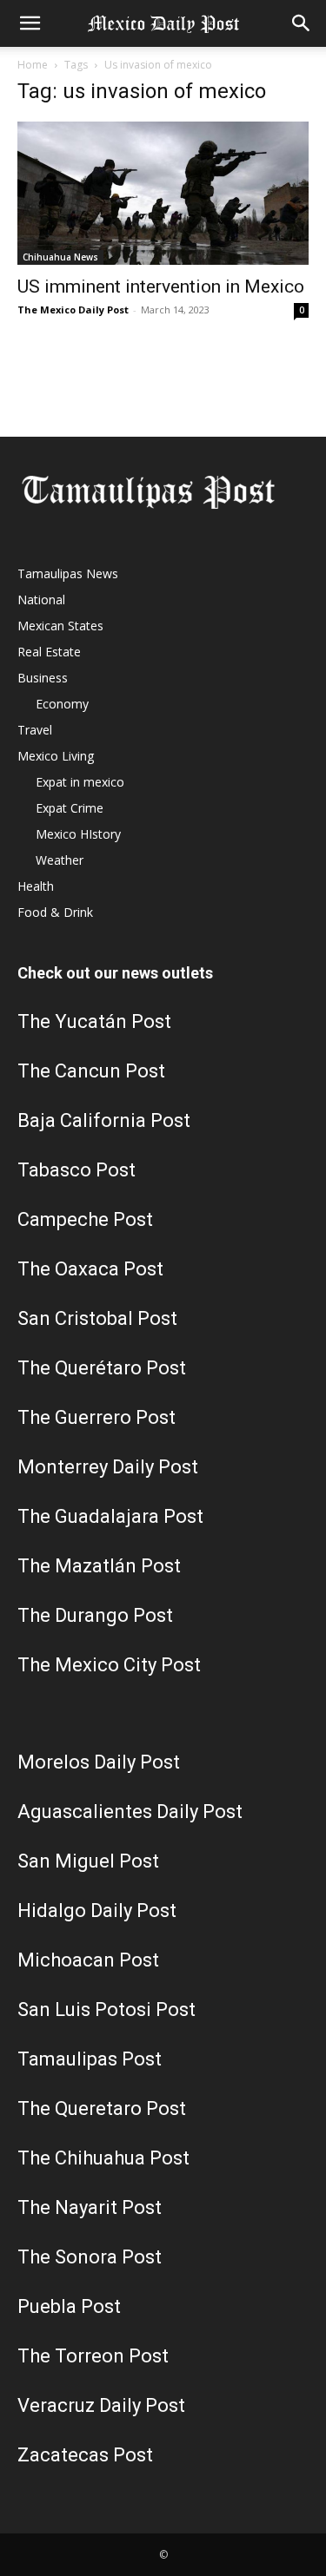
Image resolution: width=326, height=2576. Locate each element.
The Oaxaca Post (90, 1269)
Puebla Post (69, 2306)
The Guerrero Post (96, 1417)
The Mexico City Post (109, 1665)
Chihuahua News (60, 257)
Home (33, 65)
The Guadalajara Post (110, 1516)
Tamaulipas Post (90, 2059)
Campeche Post (85, 1219)
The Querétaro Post (102, 1368)
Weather (60, 860)
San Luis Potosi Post (106, 2009)
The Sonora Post (90, 2257)
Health (36, 886)
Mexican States (60, 626)
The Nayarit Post (90, 2207)
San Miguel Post (88, 1861)
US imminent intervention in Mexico (161, 287)
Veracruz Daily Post (101, 2405)
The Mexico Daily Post (73, 310)
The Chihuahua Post (103, 2158)
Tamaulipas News (68, 573)
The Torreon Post (93, 2356)
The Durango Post (95, 1615)
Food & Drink (55, 912)
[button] (30, 23)
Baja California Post (104, 1120)
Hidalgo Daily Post (97, 1911)
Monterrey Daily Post (108, 1467)
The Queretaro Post (102, 2108)
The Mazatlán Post (99, 1566)
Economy (62, 704)
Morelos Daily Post (99, 1762)
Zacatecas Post (85, 2455)
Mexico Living (56, 756)
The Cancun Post (91, 1071)
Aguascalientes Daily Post (130, 1812)
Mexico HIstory (78, 834)
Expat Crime (70, 808)
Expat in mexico (80, 782)
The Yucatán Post (94, 1021)
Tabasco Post (77, 1170)
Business (43, 678)
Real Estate (49, 652)
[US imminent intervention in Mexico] (163, 193)
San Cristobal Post (97, 1318)
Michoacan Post (88, 1960)
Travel (35, 730)
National (41, 600)
